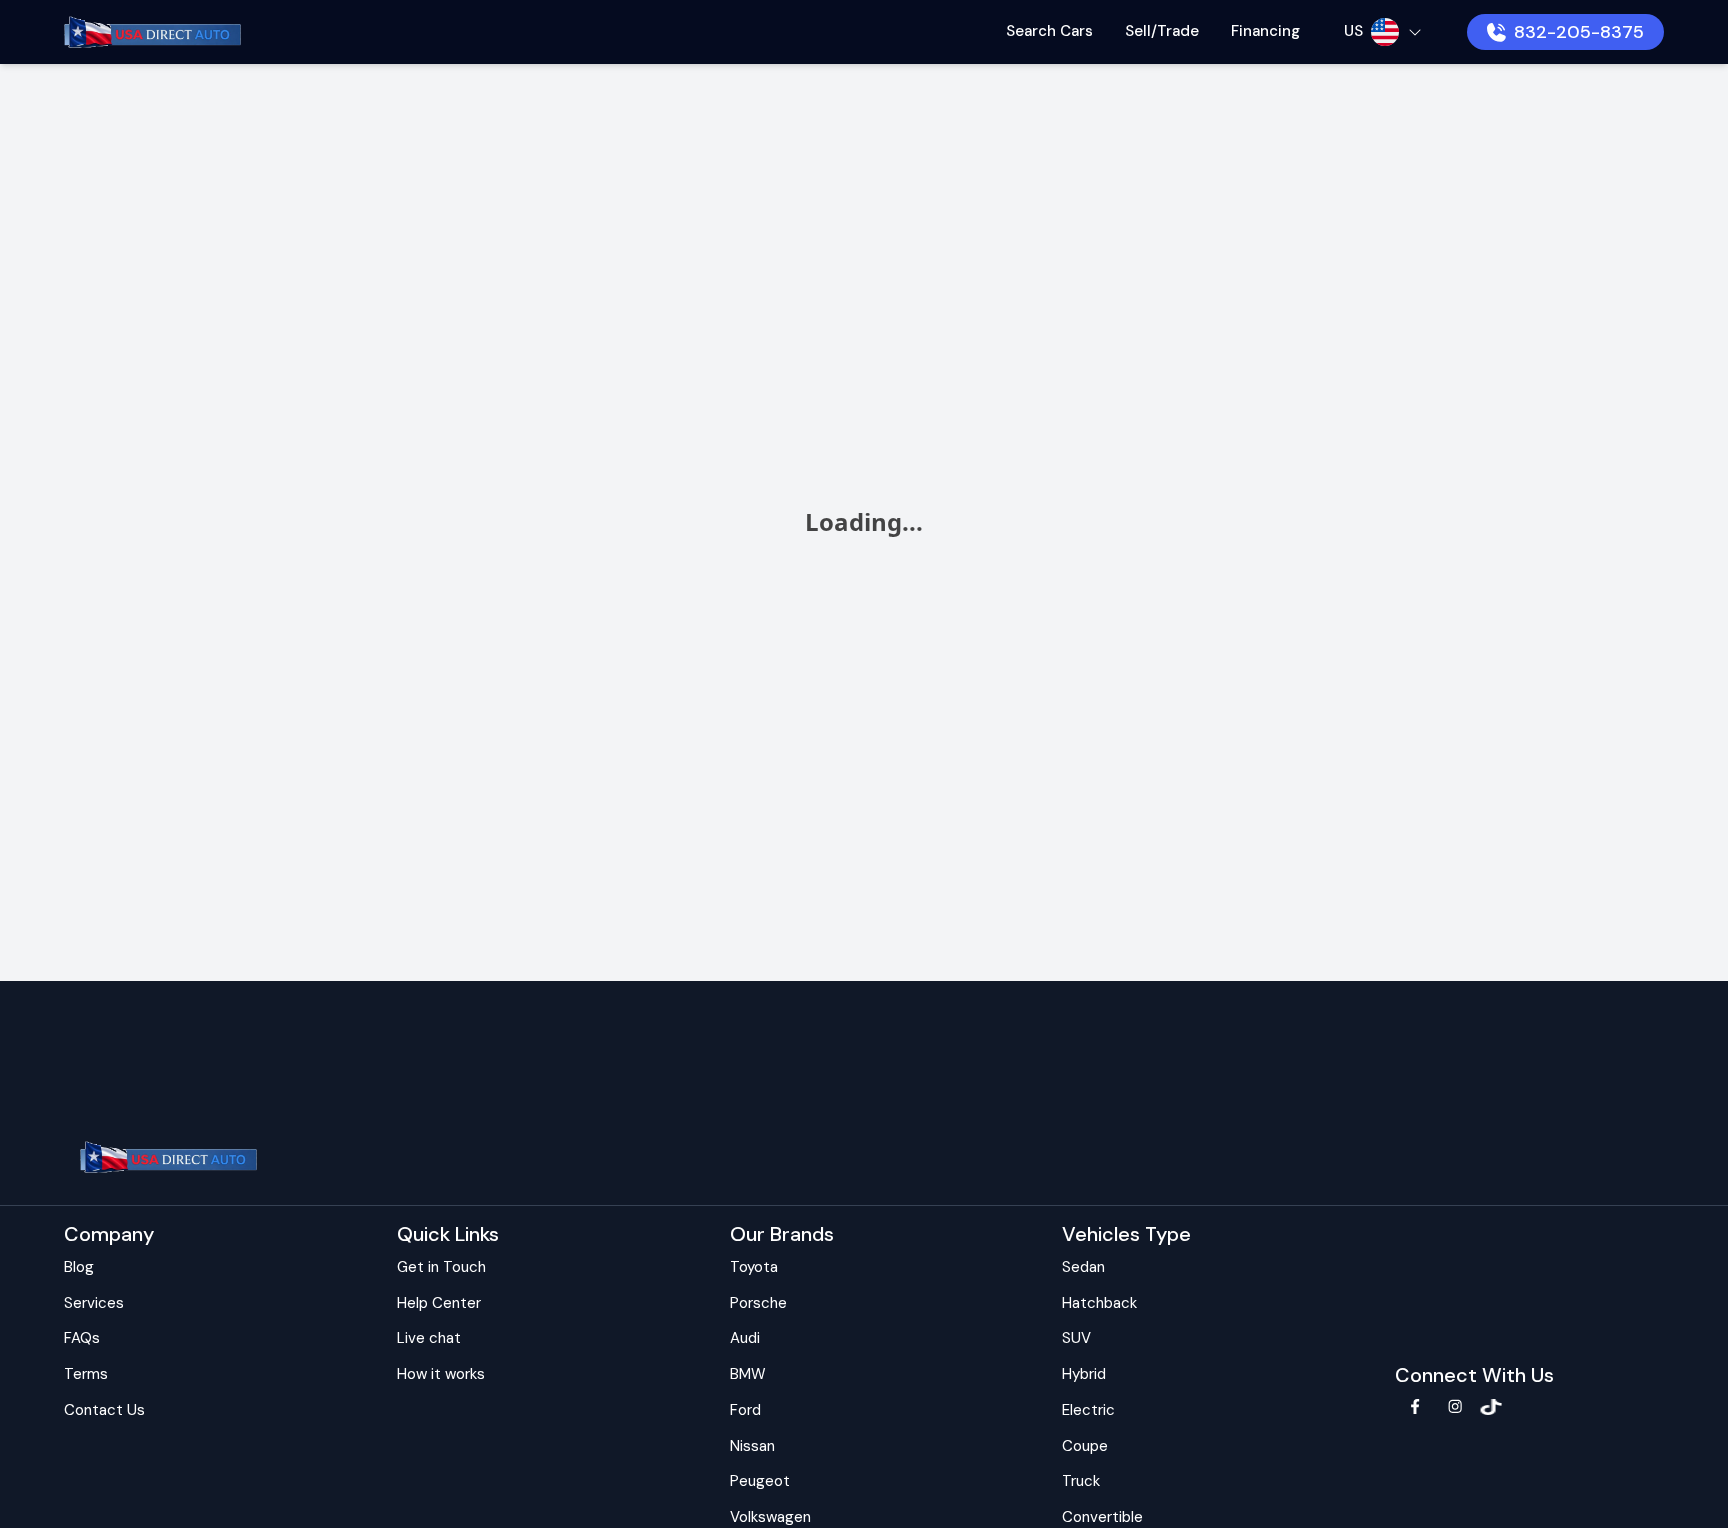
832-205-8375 (1579, 32)
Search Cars (1049, 31)
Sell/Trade (1162, 31)
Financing (1265, 31)
